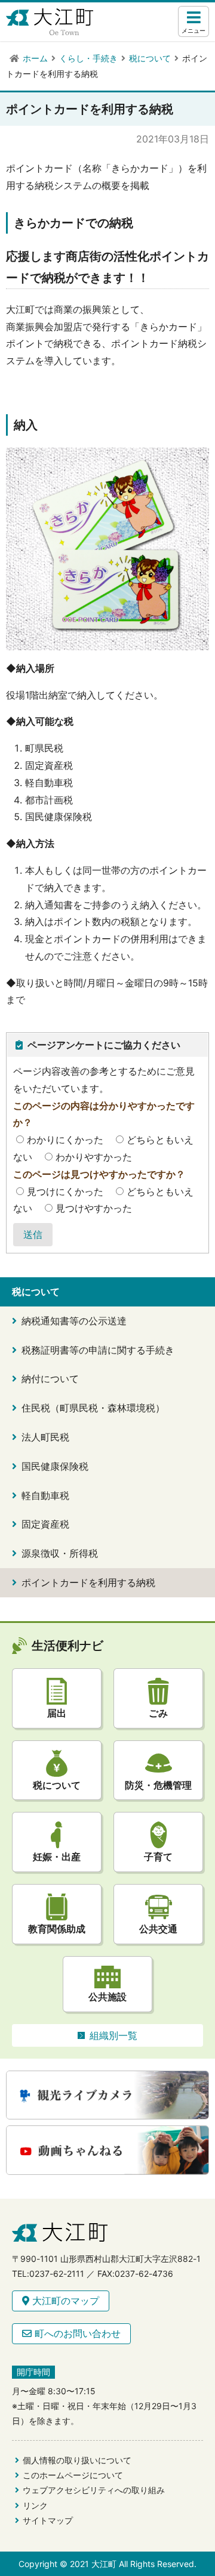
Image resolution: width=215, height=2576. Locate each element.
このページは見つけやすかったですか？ (99, 1174)
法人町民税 (45, 1437)
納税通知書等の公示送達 (74, 1321)
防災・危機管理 (158, 1785)
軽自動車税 (45, 1495)
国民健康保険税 (55, 1466)
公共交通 (158, 1929)
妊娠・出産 (57, 1857)
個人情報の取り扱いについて (77, 2460)
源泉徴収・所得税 (60, 1553)
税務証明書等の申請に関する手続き (98, 1350)
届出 (57, 1713)
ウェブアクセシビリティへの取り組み (94, 2490)
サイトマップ (48, 2520)
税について (57, 1785)
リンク (35, 2505)
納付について (50, 1379)
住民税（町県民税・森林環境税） (93, 1408)
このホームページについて (73, 2475)
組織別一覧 (113, 2035)
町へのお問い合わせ (76, 2333)
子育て (158, 1857)
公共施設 (107, 1997)
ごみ (158, 1713)
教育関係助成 (57, 1929)
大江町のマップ (64, 2301)
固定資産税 (45, 1524)
